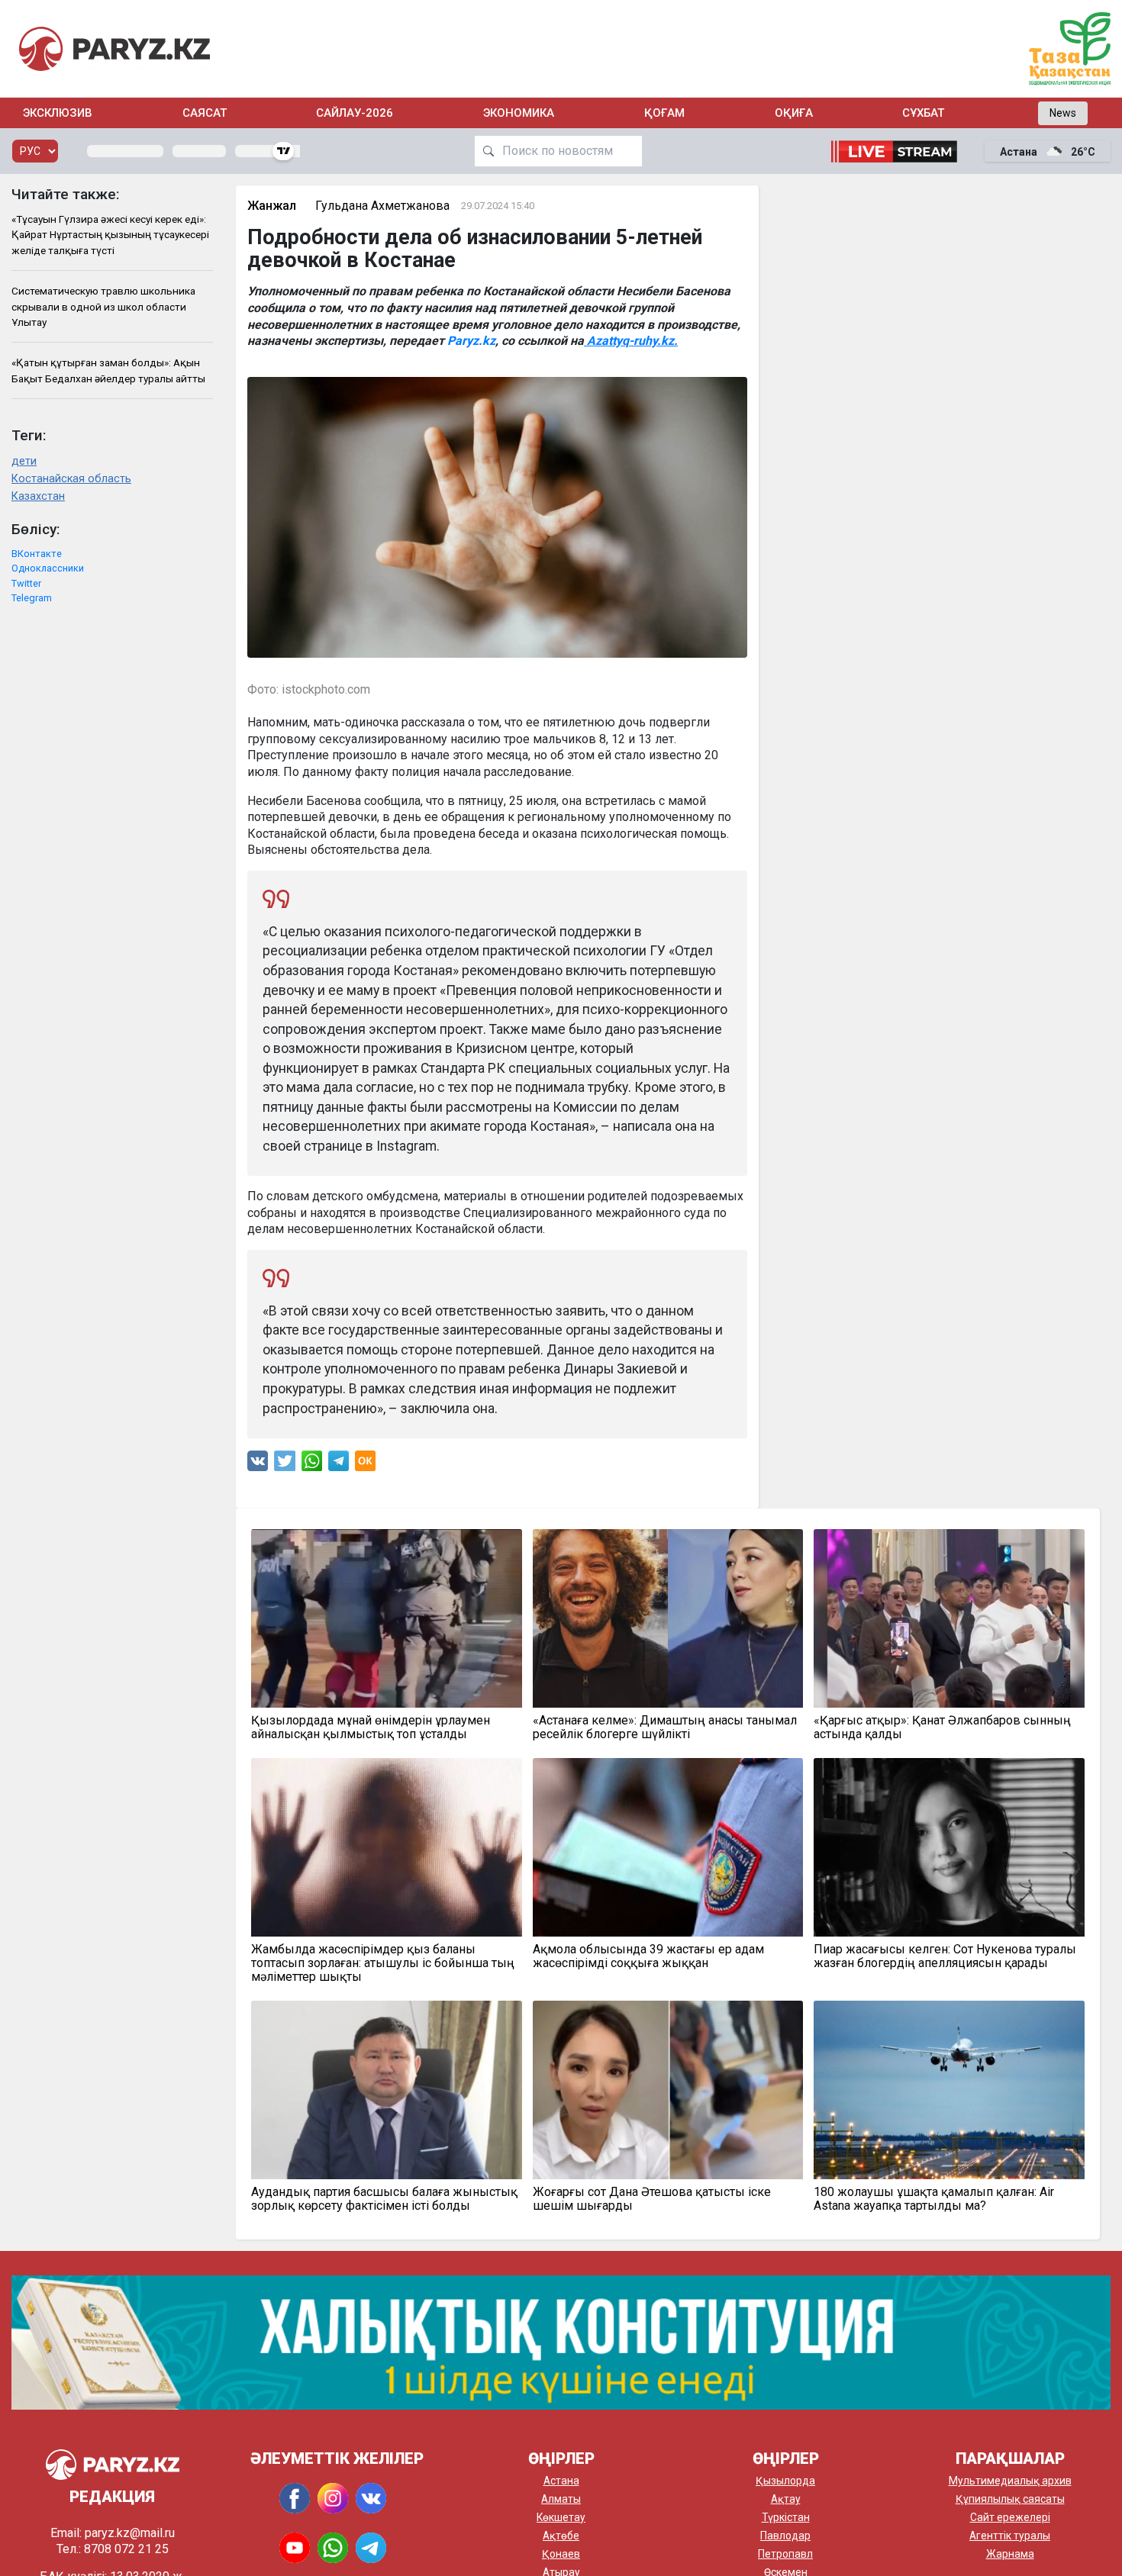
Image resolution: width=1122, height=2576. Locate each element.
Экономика (519, 113)
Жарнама (1010, 2554)
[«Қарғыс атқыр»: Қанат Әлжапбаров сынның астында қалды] (949, 1618)
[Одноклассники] (365, 1465)
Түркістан (786, 2517)
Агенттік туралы (1010, 2536)
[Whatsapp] (312, 1465)
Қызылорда (785, 2481)
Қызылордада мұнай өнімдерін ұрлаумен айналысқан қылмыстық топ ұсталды (371, 1728)
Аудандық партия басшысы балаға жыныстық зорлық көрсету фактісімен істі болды (384, 2199)
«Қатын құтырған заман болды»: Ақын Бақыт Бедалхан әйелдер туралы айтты (108, 370)
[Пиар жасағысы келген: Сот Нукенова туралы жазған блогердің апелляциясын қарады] (949, 1847)
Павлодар (785, 2536)
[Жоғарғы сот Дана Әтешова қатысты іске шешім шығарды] (668, 2090)
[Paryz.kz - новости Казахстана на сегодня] (114, 48)
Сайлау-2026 (355, 113)
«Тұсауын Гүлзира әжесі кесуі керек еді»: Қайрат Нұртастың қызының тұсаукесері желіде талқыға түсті (110, 235)
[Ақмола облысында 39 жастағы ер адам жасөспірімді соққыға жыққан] (668, 1847)
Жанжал (272, 206)
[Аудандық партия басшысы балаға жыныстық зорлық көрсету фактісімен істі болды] (387, 2090)
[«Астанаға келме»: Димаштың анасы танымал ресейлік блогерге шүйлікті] (668, 1618)
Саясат (205, 113)
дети (24, 461)
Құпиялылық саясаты (1010, 2499)
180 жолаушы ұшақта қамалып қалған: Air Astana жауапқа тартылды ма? (934, 2199)
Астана (561, 2481)
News (1063, 113)
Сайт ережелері (1010, 2517)
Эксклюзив (58, 113)
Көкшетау (561, 2517)
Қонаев (561, 2554)
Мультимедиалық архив (1010, 2481)
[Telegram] (339, 1465)
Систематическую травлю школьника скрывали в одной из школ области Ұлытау (103, 306)
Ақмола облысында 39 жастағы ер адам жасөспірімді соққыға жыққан (648, 1956)
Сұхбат (923, 113)
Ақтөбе (561, 2536)
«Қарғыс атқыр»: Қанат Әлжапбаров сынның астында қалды (942, 1728)
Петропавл (785, 2554)
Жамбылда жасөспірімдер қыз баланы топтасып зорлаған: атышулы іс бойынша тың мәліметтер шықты (383, 1963)
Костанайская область (71, 479)
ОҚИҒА (794, 113)
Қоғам (664, 113)
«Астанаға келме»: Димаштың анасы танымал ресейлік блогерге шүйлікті (665, 1728)
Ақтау (786, 2499)
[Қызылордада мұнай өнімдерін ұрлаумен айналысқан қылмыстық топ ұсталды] (387, 1618)
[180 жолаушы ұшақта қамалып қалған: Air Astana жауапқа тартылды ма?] (949, 2090)
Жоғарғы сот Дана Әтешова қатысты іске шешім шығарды (652, 2199)
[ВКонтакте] (258, 1465)
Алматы (561, 2499)
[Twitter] (285, 1465)
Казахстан (38, 496)
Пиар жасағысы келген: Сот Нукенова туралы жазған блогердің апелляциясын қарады (945, 1956)
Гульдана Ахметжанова (382, 206)
